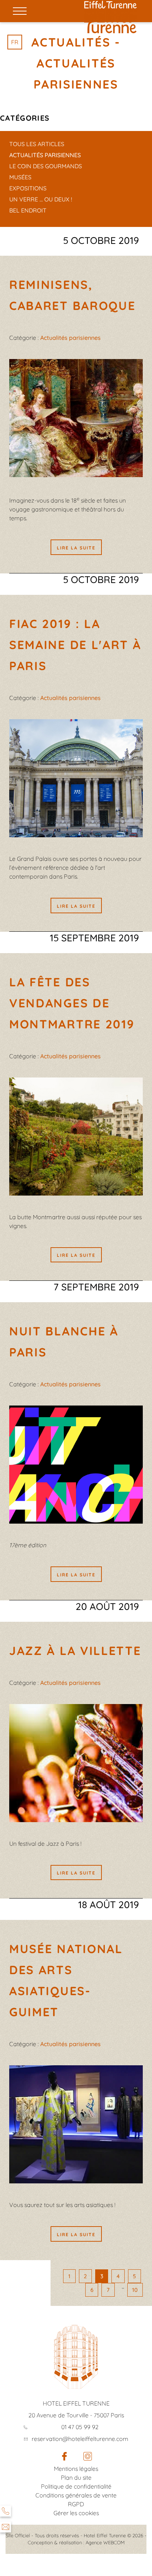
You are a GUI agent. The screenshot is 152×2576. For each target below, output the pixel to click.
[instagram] (88, 2458)
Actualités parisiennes (45, 155)
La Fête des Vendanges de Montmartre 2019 (72, 1003)
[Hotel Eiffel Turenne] (110, 5)
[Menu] (20, 11)
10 (135, 2290)
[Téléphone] (6, 2511)
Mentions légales (76, 2469)
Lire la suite (76, 548)
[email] (6, 2527)
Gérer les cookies (76, 2513)
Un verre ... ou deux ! (41, 199)
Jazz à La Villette (75, 1651)
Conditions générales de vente (76, 2495)
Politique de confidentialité (76, 2486)
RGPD (76, 2504)
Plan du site (76, 2477)
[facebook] (64, 2458)
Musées (20, 177)
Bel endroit (28, 210)
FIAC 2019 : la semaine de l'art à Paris (75, 645)
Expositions (28, 188)
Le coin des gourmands (46, 166)
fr (15, 42)
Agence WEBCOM (105, 2542)
